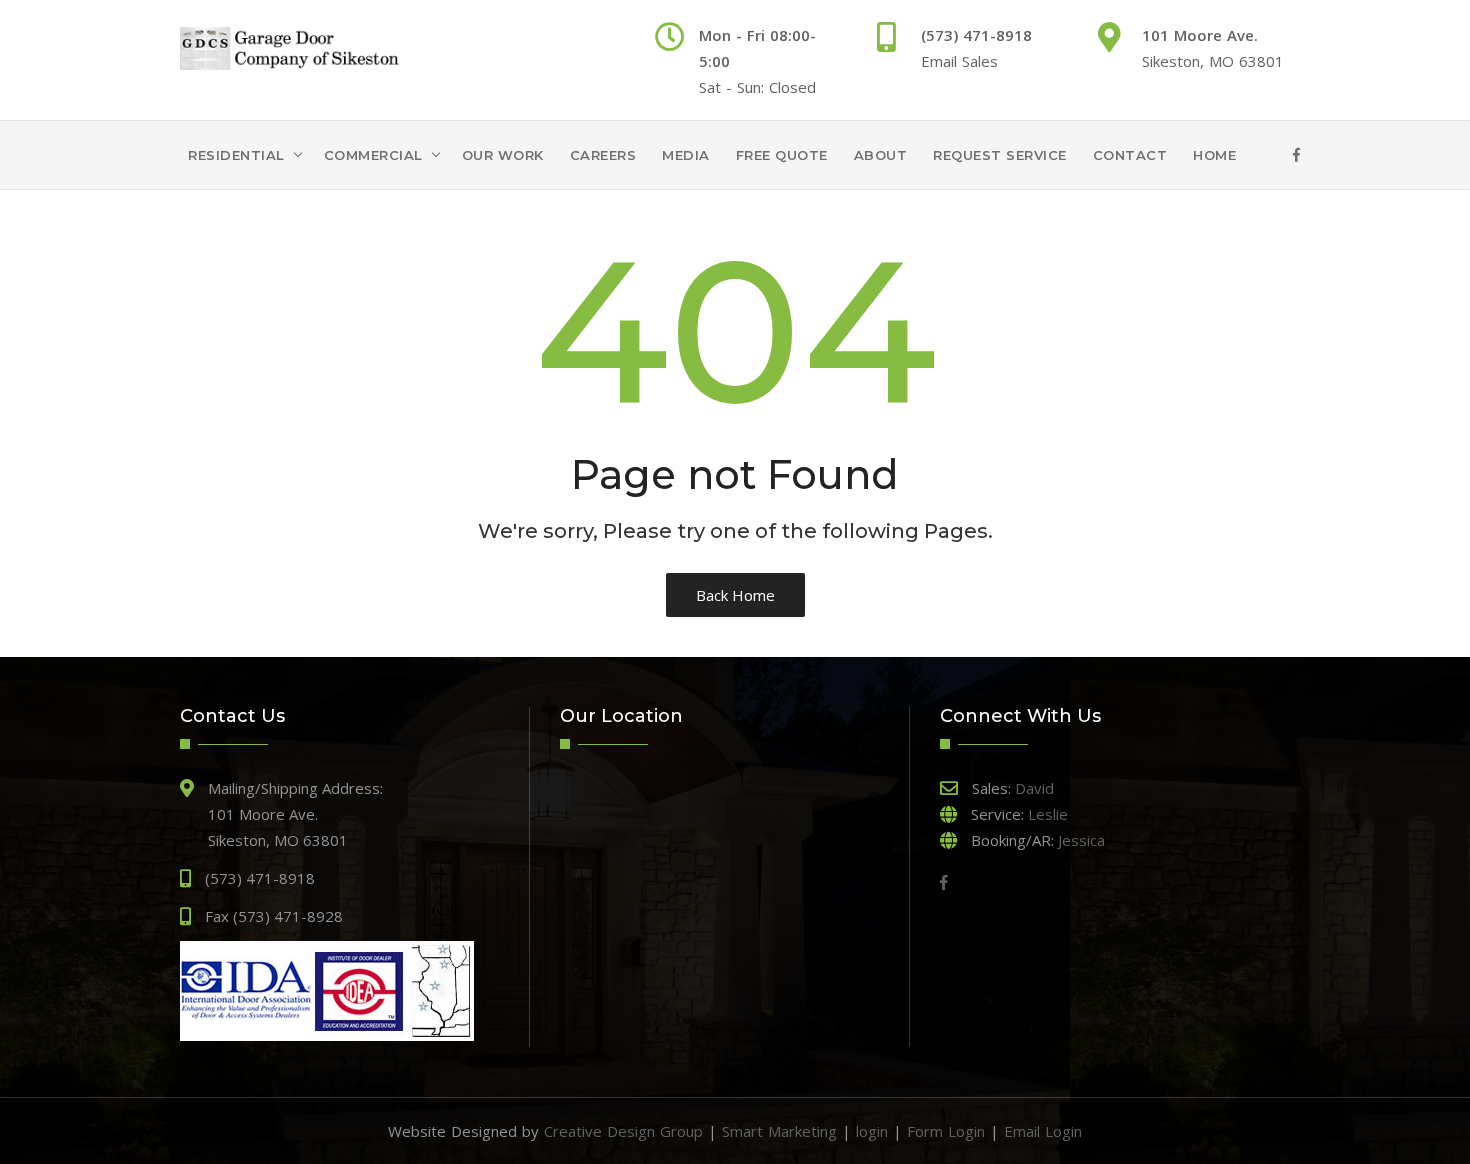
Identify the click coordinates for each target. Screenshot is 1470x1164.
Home (1214, 155)
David (1034, 788)
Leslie (1048, 814)
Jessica (1081, 840)
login (872, 1131)
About (881, 155)
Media (686, 155)
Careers (603, 155)
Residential (236, 155)
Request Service (1000, 155)
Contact (1130, 155)
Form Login (946, 1131)
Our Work (503, 155)
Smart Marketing (779, 1131)
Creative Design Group (623, 1131)
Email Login (1043, 1131)
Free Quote (782, 155)
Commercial (373, 155)
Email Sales (959, 61)
